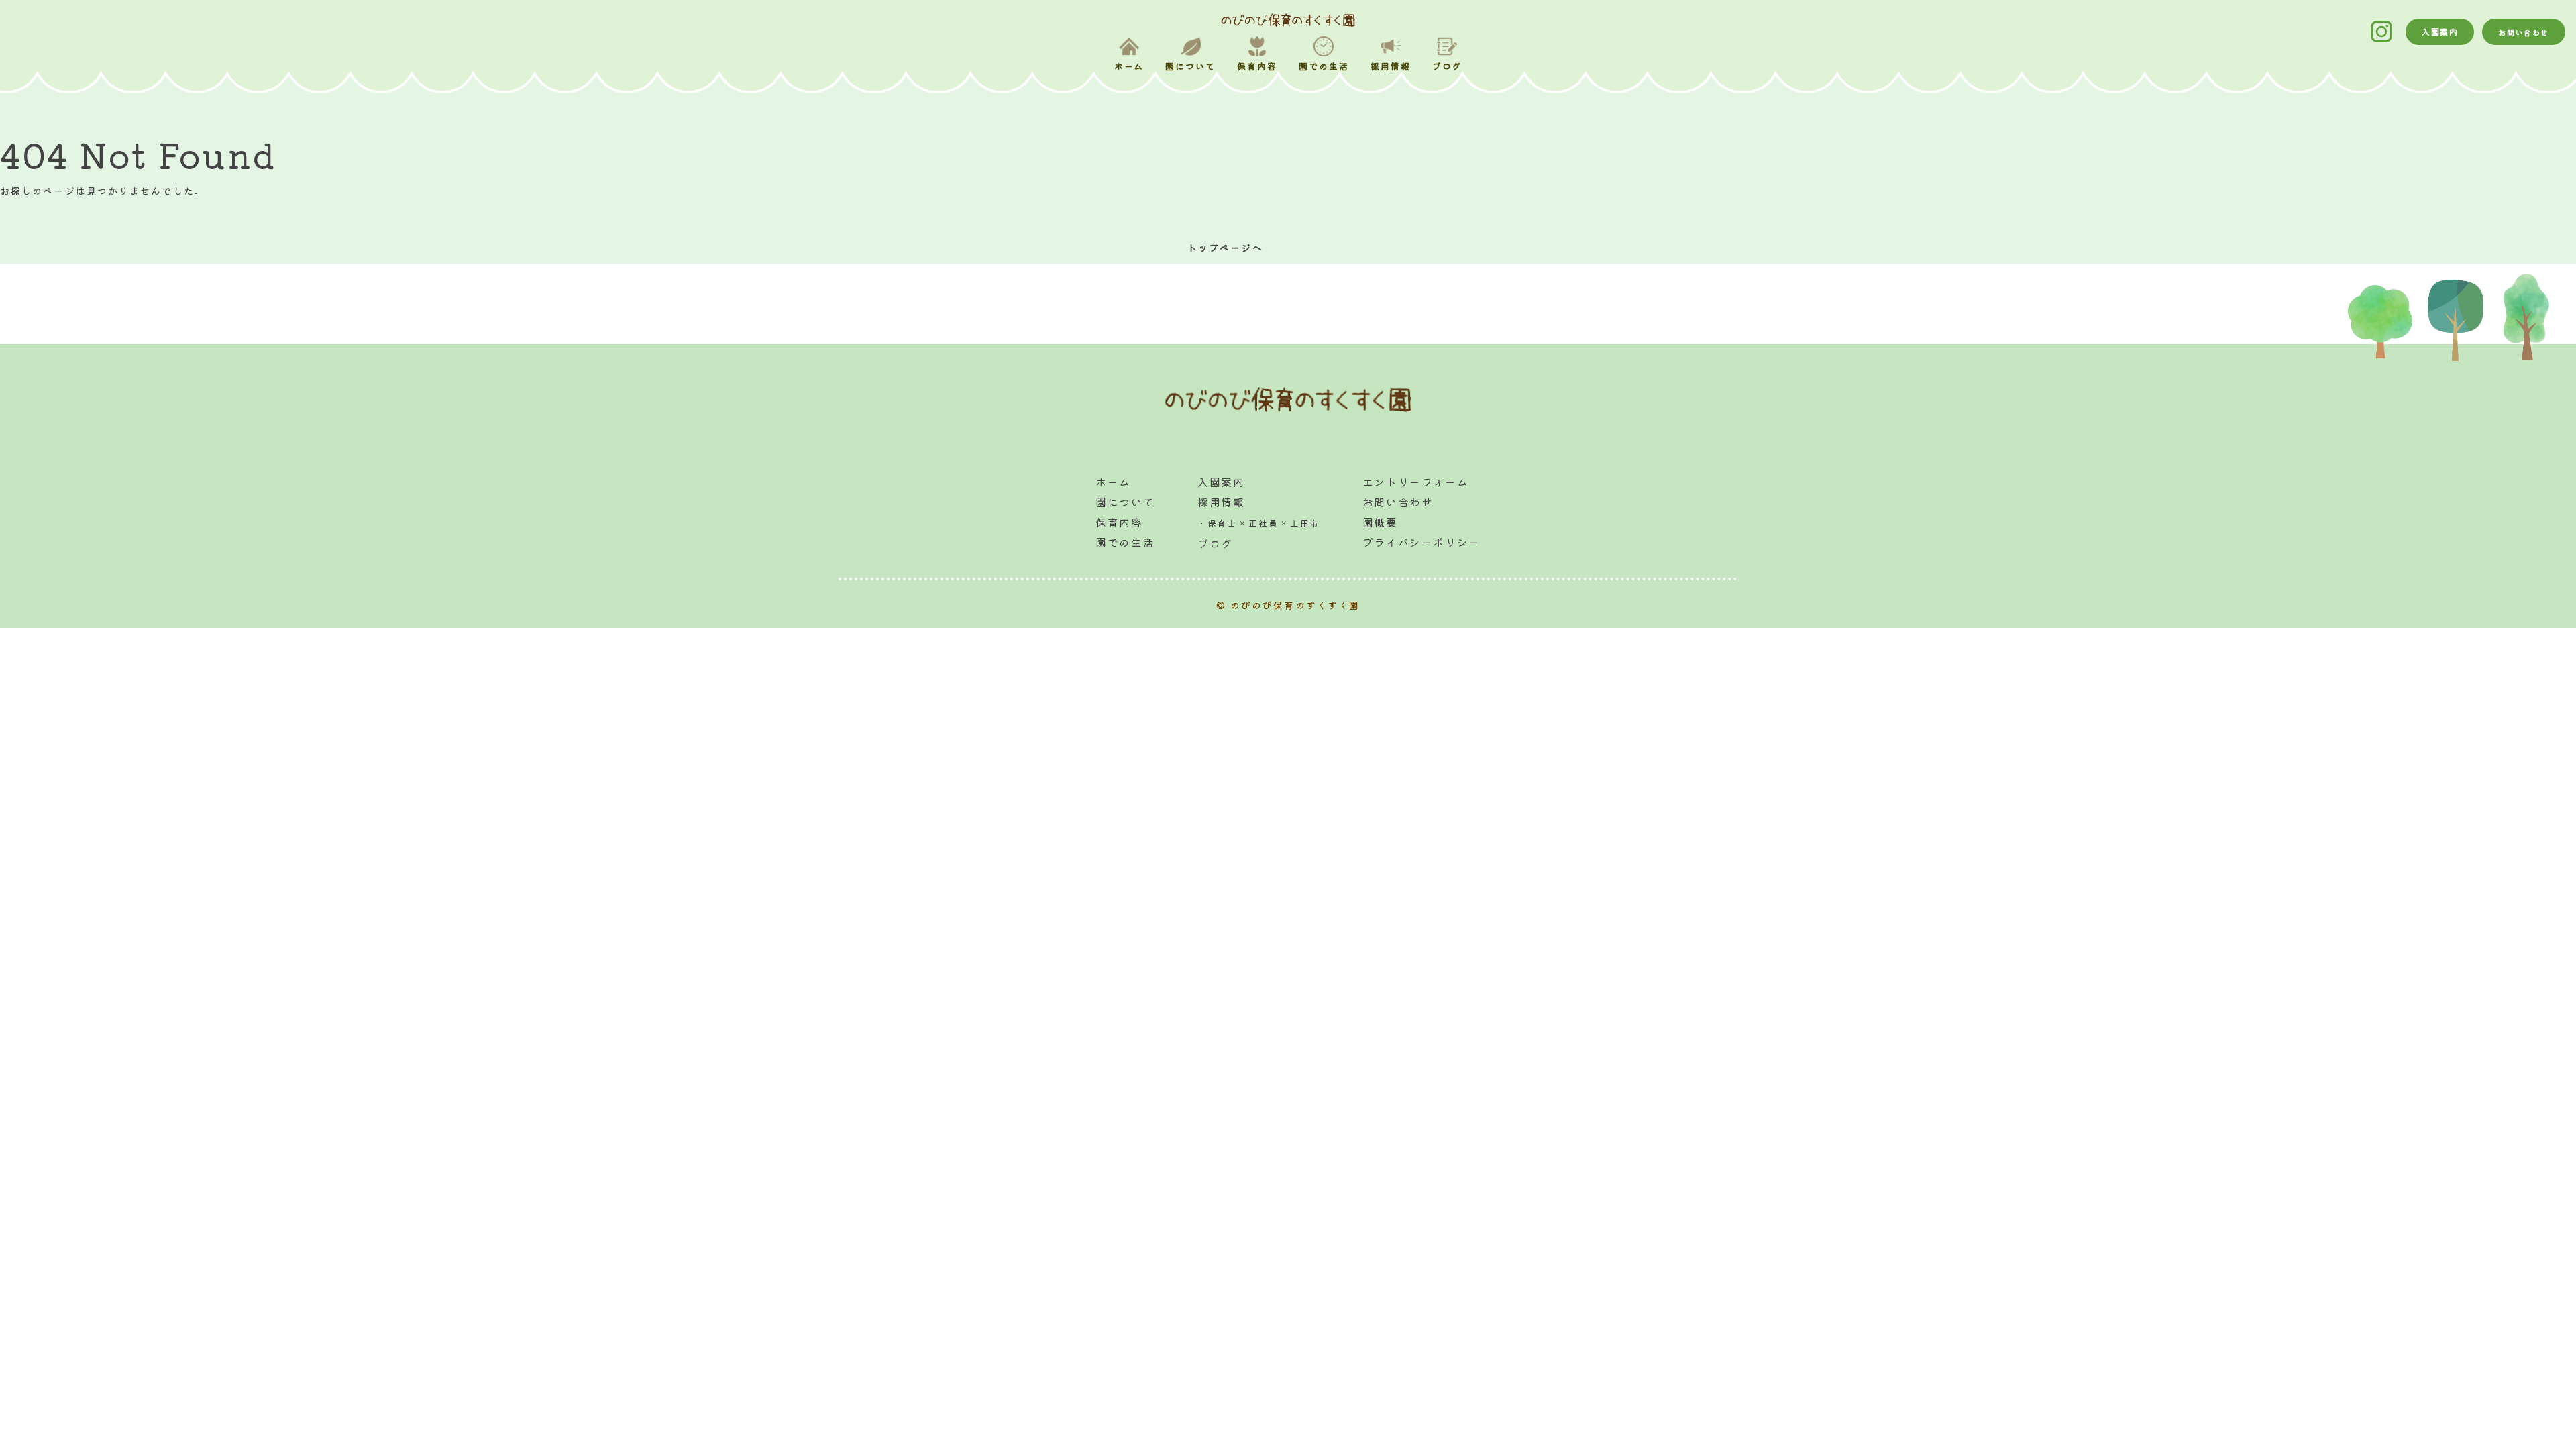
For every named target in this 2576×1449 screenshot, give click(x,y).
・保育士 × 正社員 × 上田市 (1258, 523)
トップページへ (1225, 248)
